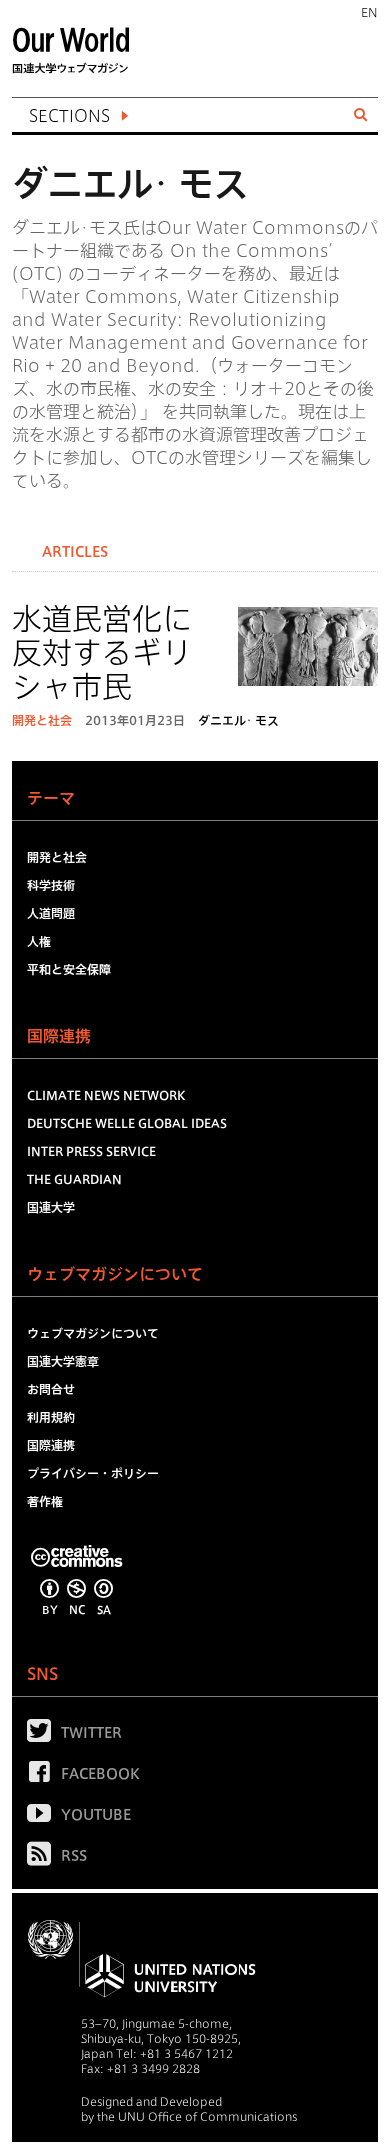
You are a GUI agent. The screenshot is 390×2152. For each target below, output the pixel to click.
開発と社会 (42, 720)
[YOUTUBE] (44, 1817)
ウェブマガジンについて (93, 1333)
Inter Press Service (91, 1151)
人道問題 (51, 913)
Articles (75, 552)
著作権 (45, 1501)
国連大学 (51, 1207)
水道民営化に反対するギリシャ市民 (102, 653)
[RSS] (44, 1858)
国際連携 (51, 1445)
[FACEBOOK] (44, 1776)
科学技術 (51, 885)
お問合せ (51, 1389)
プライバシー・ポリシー (93, 1473)
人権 (39, 941)
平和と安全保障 (69, 969)
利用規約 (51, 1417)
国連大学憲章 (63, 1361)
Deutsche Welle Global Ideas (127, 1123)
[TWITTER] (44, 1735)
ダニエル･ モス (238, 720)
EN (369, 12)
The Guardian (74, 1179)
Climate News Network (106, 1095)
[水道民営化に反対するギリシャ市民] (308, 650)
